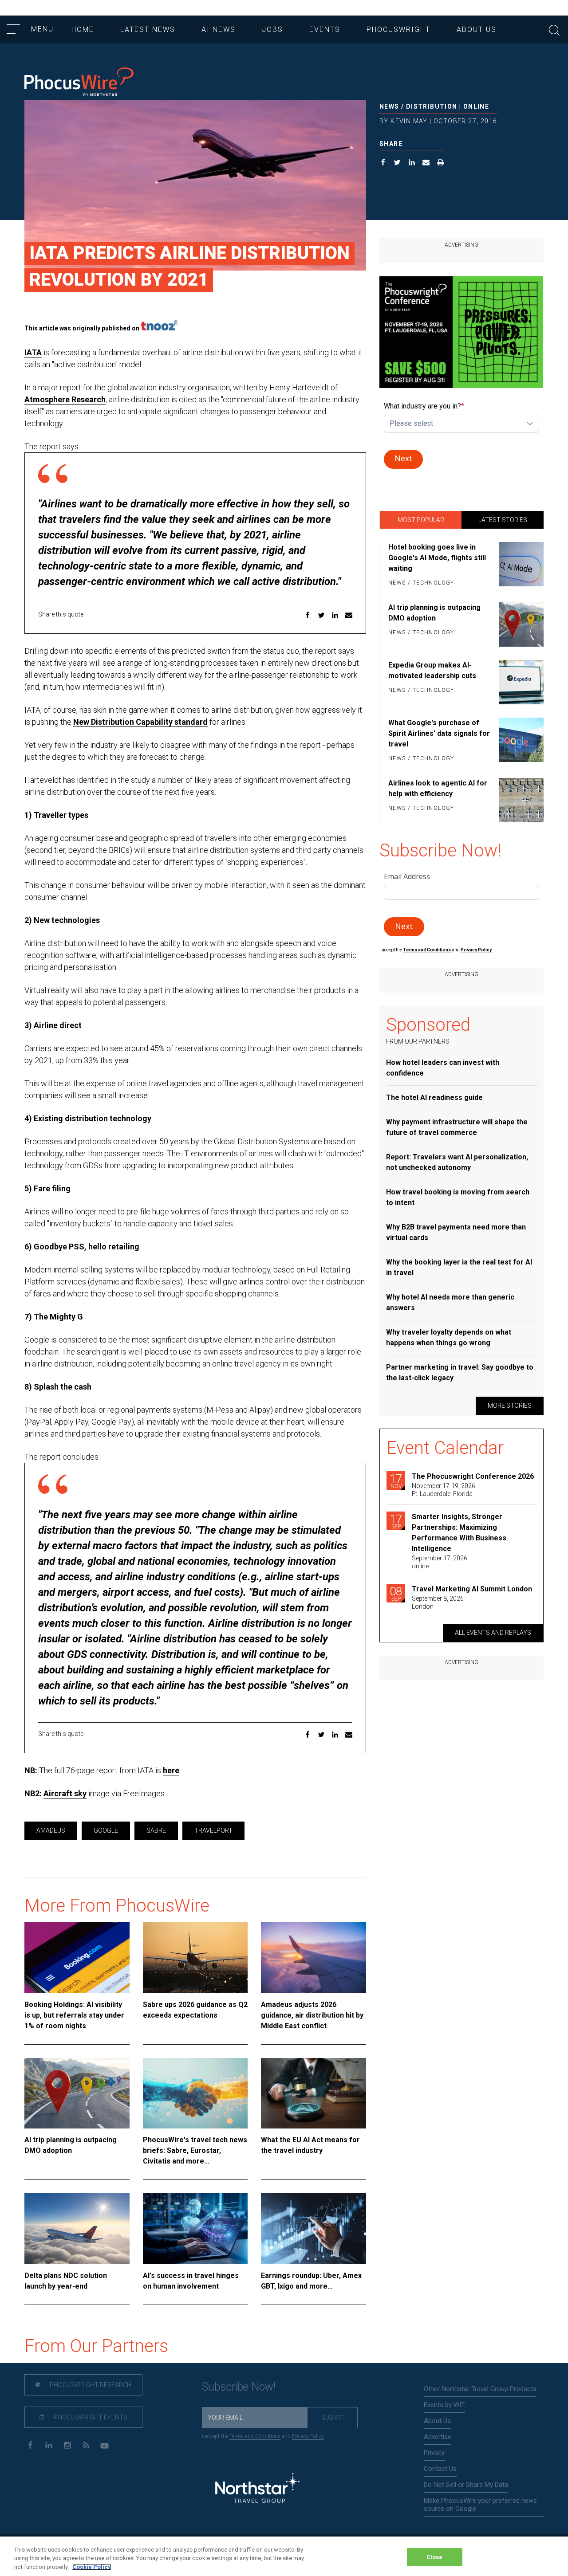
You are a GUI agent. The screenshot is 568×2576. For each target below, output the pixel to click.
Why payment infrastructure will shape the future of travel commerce (457, 1127)
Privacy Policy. (477, 950)
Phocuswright (398, 29)
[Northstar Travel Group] (257, 2489)
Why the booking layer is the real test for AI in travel (459, 1267)
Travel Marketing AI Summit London (472, 1589)
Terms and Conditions (427, 950)
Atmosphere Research (65, 399)
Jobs (272, 29)
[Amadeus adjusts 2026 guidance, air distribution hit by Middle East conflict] (314, 1958)
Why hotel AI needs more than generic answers (450, 1302)
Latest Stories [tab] (503, 520)
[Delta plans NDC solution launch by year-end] (77, 2229)
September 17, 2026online (440, 1562)
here (171, 1770)
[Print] (441, 163)
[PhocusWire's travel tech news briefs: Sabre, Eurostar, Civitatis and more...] (195, 2093)
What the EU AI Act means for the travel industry (310, 2145)
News (389, 106)
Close (435, 2557)
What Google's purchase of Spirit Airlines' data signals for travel (439, 733)
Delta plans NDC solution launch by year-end (66, 2281)
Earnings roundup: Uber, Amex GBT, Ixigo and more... (311, 2281)
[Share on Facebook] (383, 163)
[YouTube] (105, 2444)
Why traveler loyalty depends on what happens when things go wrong (449, 1337)
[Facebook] (30, 2444)
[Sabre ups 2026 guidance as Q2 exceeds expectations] (195, 1958)
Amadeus (51, 1830)
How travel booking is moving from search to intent (458, 1197)
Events (325, 29)
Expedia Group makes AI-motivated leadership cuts (432, 670)
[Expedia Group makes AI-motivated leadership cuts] (520, 682)
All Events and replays (493, 1633)
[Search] (554, 29)
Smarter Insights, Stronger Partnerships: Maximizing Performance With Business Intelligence (459, 1533)
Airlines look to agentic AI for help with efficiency (438, 788)
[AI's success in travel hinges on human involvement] (195, 2229)
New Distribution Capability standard (140, 722)
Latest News (148, 29)
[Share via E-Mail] (426, 163)
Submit (333, 2418)
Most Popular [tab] (421, 520)
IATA (33, 352)
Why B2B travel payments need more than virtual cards (456, 1232)
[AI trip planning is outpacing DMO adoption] (77, 2093)
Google (106, 1830)
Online (476, 106)
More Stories (510, 1406)
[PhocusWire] (79, 83)
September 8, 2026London (438, 1602)
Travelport (213, 1830)
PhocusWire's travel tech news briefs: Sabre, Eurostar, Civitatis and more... (195, 2150)
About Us (477, 29)
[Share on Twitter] (397, 163)
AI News (219, 29)
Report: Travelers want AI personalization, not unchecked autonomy (457, 1162)
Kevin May (409, 121)
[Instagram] (67, 2444)
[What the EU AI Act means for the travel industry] (314, 2093)
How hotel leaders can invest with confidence (443, 1068)
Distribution (432, 106)
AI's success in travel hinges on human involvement (191, 2281)
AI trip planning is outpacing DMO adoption (71, 2145)
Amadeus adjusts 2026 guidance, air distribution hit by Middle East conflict (312, 2015)
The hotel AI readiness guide (434, 1098)
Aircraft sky (65, 1793)
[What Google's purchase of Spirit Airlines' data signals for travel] (520, 741)
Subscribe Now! (239, 2387)
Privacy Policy (308, 2436)
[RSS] (86, 2444)
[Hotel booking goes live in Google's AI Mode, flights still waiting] (520, 565)
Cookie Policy (92, 2567)
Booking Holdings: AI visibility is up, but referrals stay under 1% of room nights (74, 2015)
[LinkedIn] (49, 2444)
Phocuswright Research (90, 2385)
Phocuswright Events (90, 2417)
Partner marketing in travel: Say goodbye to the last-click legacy (460, 1372)
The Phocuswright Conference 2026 (473, 1476)
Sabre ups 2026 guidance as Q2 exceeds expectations (195, 2010)
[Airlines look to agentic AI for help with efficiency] (520, 800)
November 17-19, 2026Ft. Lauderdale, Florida (444, 1490)
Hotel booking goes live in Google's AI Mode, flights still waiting (437, 558)
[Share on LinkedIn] (412, 163)
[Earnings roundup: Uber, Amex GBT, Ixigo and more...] (314, 2229)
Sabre (156, 1830)
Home (83, 29)
